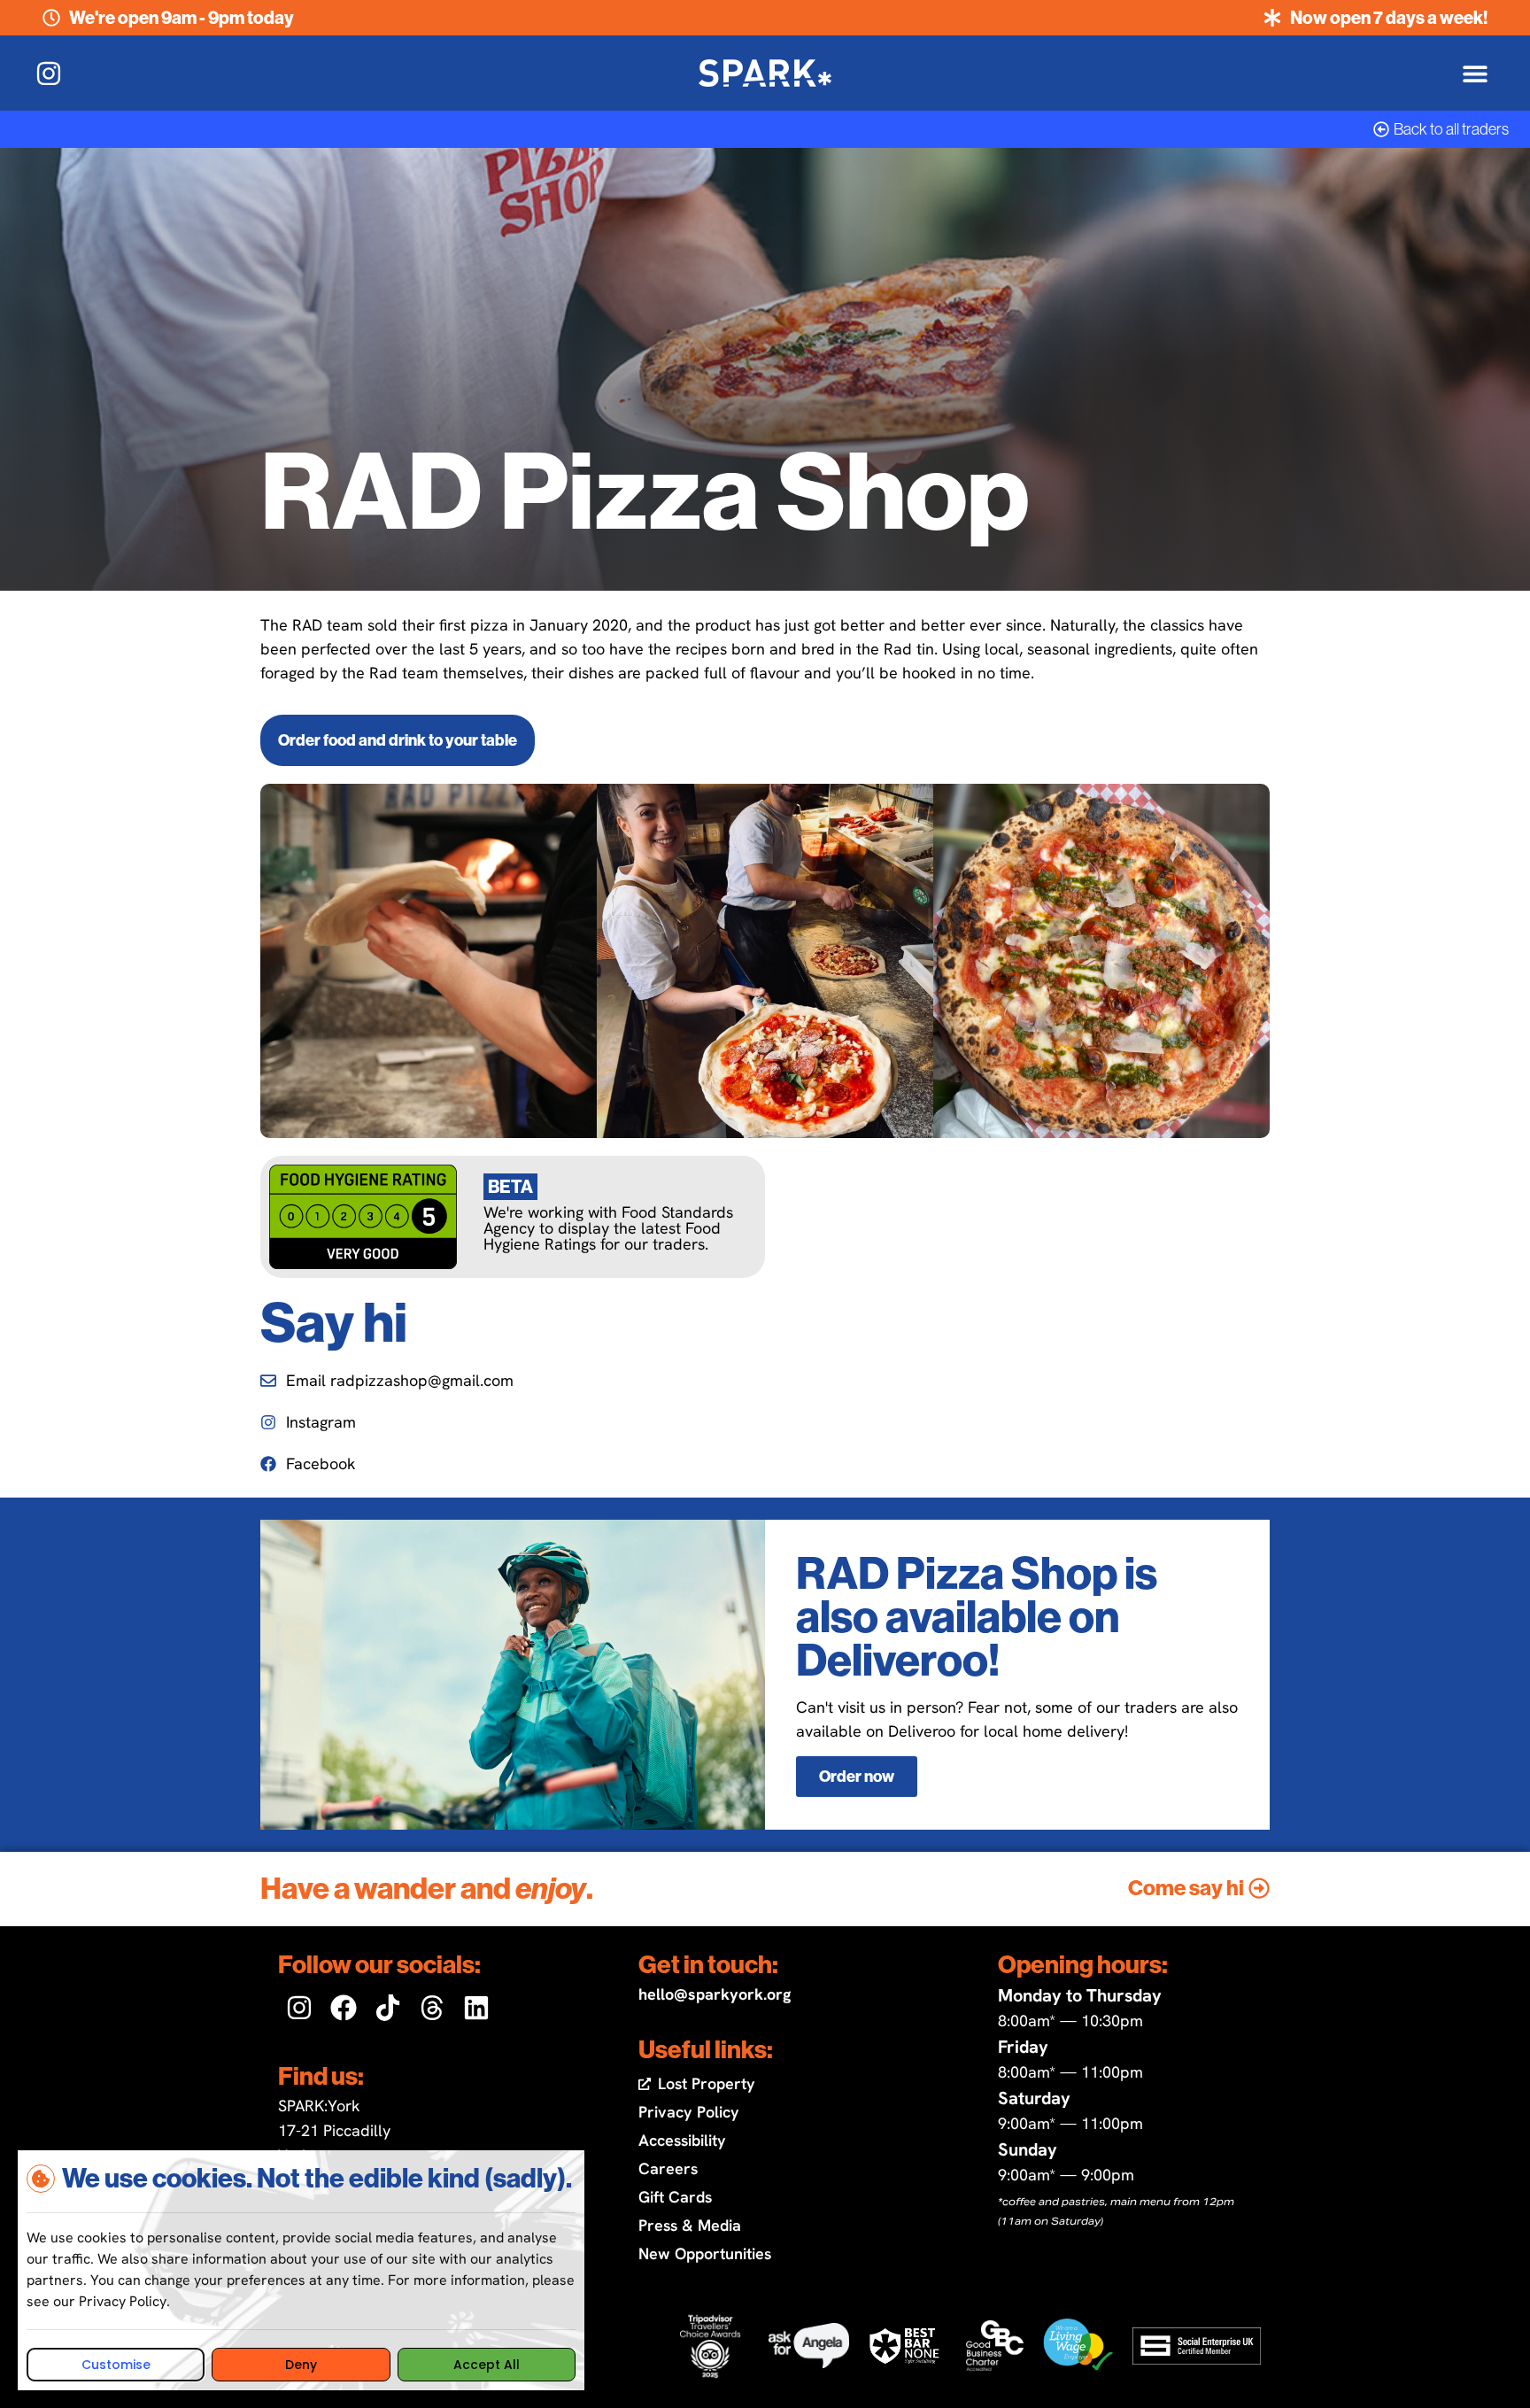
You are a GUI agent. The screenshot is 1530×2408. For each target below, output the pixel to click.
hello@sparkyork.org (715, 1994)
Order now (857, 1777)
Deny (301, 2365)
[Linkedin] (476, 2008)
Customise (116, 2365)
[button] (1475, 73)
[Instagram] (299, 2008)
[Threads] (432, 2008)
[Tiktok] (388, 2008)
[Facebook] (344, 2008)
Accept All (487, 2365)
